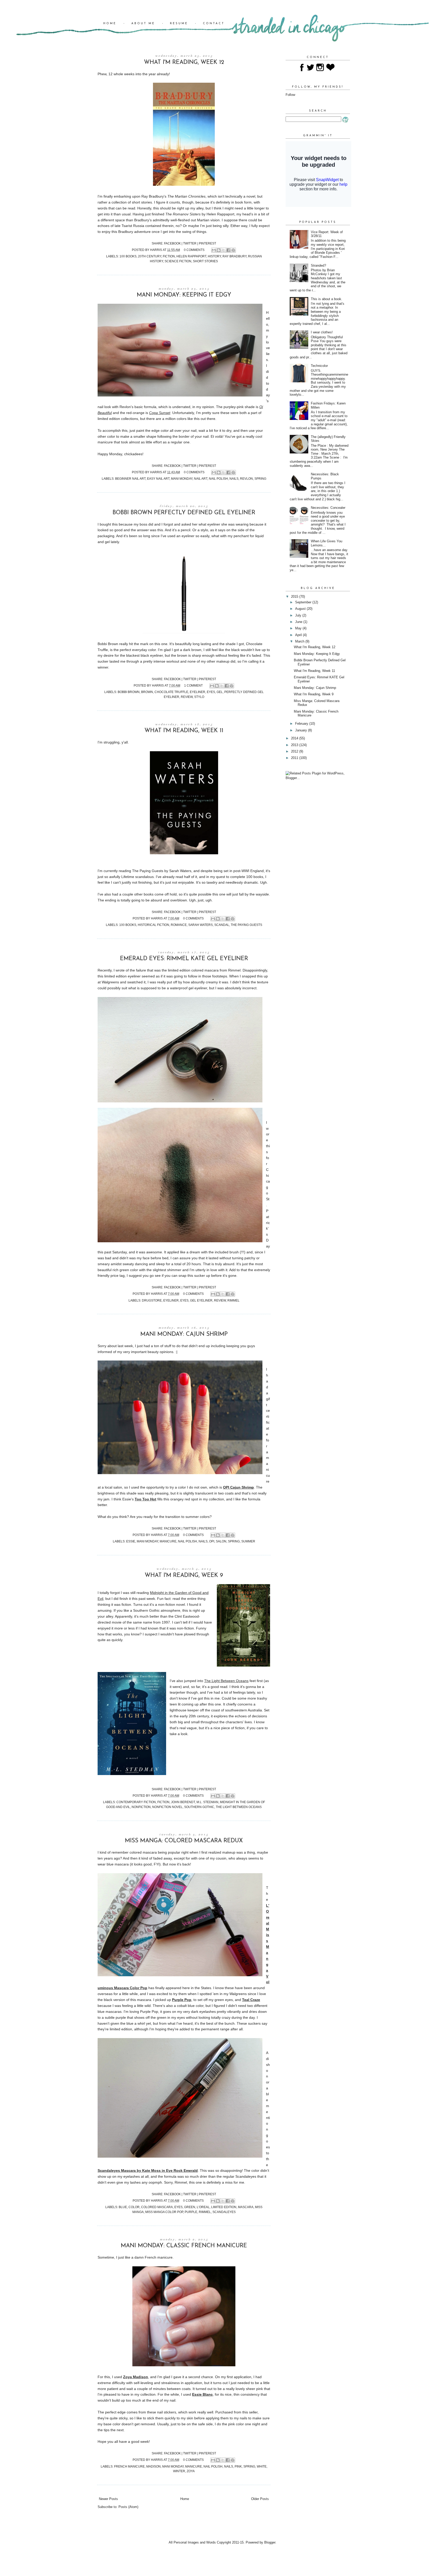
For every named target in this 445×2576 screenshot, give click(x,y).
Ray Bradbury (234, 256)
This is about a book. (327, 299)
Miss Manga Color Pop (164, 2212)
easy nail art (158, 479)
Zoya (191, 2471)
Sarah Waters (200, 925)
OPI (212, 1541)
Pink (238, 2466)
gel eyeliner (201, 1300)
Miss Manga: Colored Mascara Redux (184, 1841)
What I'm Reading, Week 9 (184, 1576)
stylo (199, 697)
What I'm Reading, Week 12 (184, 62)
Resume (179, 24)
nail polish (218, 479)
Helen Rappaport (191, 256)
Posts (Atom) (128, 2507)
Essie (131, 1541)
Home (110, 24)
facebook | (174, 243)
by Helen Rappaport (200, 214)
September (304, 602)
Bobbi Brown (129, 692)
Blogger (270, 2542)
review (187, 697)
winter (179, 2471)
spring (260, 479)
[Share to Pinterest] (233, 250)
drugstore (152, 1300)
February (302, 724)
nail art (201, 479)
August (301, 609)
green (190, 2207)
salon (221, 1541)
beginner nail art (130, 479)
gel (220, 692)
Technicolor (319, 366)
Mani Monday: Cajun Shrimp (184, 1334)
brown (147, 692)
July (299, 615)
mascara (246, 2207)
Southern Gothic (199, 1807)
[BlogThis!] (219, 250)
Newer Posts (108, 2499)
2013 (295, 745)
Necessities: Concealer (328, 508)
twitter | (191, 243)
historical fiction (153, 925)
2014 (295, 738)
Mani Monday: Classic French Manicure (184, 2246)
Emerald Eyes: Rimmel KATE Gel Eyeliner (184, 959)
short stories (205, 261)
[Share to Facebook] (228, 250)
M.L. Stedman (207, 1802)
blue (123, 2207)
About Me (143, 24)
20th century (150, 256)
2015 (295, 597)
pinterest (207, 243)
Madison (153, 2466)
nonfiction (141, 1807)
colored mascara (157, 2207)
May (299, 628)
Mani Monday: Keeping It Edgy (184, 295)
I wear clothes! (322, 332)
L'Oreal (203, 2207)
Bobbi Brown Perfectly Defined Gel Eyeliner (184, 513)
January (302, 730)
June (299, 622)
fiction (169, 256)
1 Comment (193, 685)
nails (234, 479)
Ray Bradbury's (173, 196)
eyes (211, 692)
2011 (295, 758)
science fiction (178, 261)
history (214, 256)
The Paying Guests (246, 925)
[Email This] (214, 250)
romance (179, 925)
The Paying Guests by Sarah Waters (162, 871)
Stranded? (318, 265)
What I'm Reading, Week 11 (184, 731)
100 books (128, 256)
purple (191, 2212)
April (299, 635)
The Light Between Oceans (239, 1807)
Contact (214, 24)
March (300, 641)
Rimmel (233, 1300)
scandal (222, 925)
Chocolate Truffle (171, 692)
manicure (168, 1541)
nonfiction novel (167, 1807)
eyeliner (198, 692)
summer (248, 1541)
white (262, 2466)
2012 (295, 751)
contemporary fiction (136, 1802)
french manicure (129, 2466)
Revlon (246, 479)
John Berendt (183, 1802)
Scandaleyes (224, 2212)
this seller (250, 2412)
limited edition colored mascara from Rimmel (204, 970)
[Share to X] (224, 250)
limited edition (224, 2207)
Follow (290, 95)
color (134, 2207)
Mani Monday (182, 479)
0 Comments (194, 250)
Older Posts (260, 2499)
